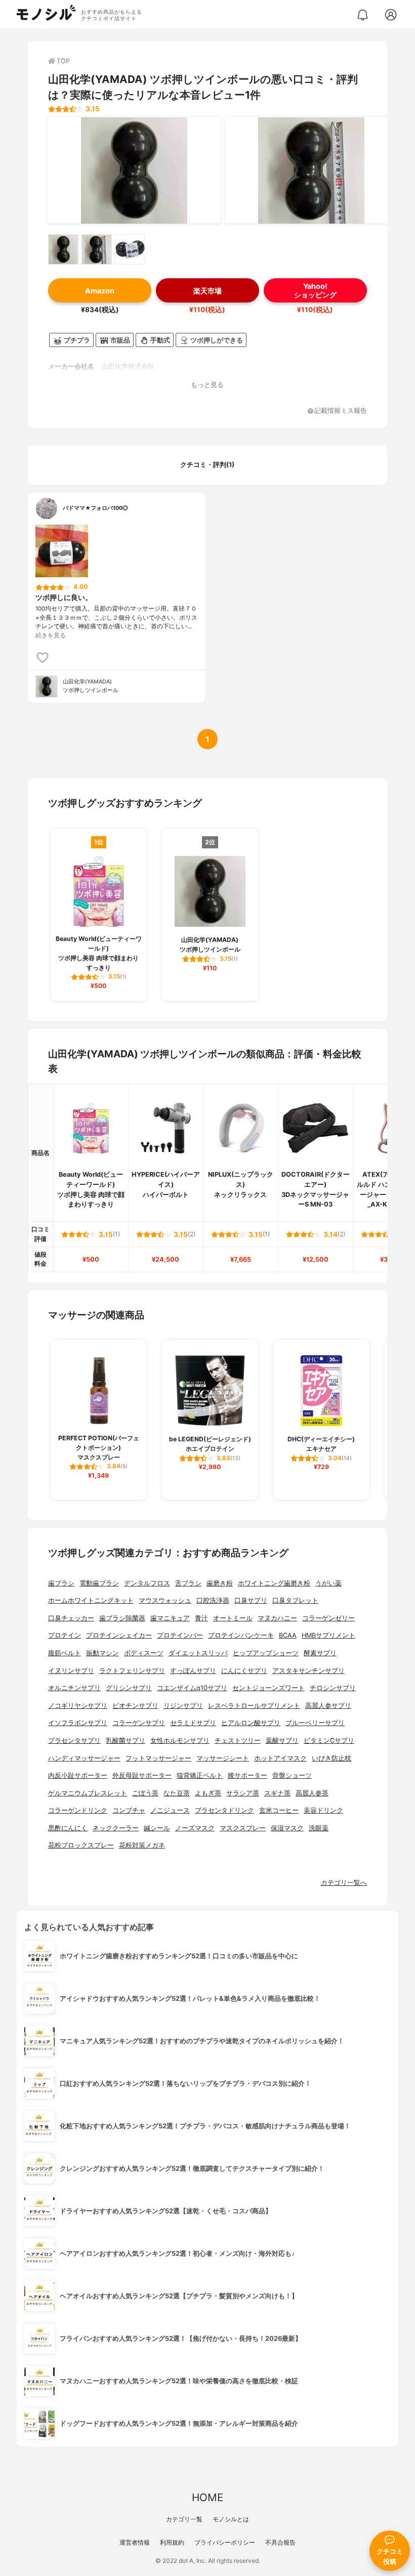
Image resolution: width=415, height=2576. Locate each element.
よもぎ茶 (208, 1793)
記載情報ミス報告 (341, 411)
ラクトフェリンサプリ (132, 1671)
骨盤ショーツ (292, 1775)
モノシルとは (231, 2519)
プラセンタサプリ (74, 1741)
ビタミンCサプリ (329, 1741)
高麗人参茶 (312, 1793)
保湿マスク (287, 1828)
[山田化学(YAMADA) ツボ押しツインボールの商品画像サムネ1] (63, 249)
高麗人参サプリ (328, 1706)
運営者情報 (135, 2542)
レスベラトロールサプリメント (254, 1706)
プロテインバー (180, 1635)
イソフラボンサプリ (78, 1723)
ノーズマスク (195, 1828)
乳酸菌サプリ (126, 1741)
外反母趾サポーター (142, 1775)
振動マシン (102, 1653)
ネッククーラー (116, 1828)
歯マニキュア (170, 1618)
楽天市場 (207, 291)
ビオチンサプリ (135, 1706)
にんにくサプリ (244, 1671)
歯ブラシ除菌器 (122, 1618)
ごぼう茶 (145, 1793)
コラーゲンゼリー (328, 1618)
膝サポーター (247, 1775)
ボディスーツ (144, 1653)
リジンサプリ (183, 1706)
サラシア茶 (243, 1793)
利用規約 (172, 2542)
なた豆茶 (177, 1793)
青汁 (201, 1618)
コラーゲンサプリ (139, 1723)
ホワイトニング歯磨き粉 (274, 1583)
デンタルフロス (147, 1583)
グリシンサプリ (129, 1688)
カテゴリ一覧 (184, 2519)
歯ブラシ (61, 1583)
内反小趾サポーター (78, 1775)
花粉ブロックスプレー (81, 1845)
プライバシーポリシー (225, 2542)
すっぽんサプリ (193, 1671)
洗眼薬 (319, 1828)
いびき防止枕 (331, 1758)
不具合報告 (280, 2542)
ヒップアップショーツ (266, 1653)
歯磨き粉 (220, 1583)
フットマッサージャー (158, 1758)
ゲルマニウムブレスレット (88, 1793)
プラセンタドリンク (224, 1810)
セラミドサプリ (193, 1723)
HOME (207, 2497)
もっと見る (207, 385)
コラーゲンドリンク (78, 1810)
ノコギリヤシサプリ (78, 1706)
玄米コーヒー (279, 1810)
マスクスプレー (243, 1828)
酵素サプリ (320, 1653)
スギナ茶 (277, 1793)
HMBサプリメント (328, 1635)
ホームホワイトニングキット (91, 1600)
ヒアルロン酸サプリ (251, 1723)
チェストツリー (238, 1741)
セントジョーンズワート (268, 1688)
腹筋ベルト (65, 1653)
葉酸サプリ (282, 1741)
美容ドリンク (323, 1810)
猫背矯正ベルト (200, 1775)
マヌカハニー (277, 1618)
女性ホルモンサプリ (180, 1741)
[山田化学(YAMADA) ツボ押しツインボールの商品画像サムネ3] (130, 249)
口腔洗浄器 (213, 1600)
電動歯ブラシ (99, 1583)
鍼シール (157, 1828)
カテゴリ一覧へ (344, 1883)
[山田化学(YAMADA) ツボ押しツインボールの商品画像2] (311, 170)
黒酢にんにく (68, 1828)
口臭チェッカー (71, 1618)
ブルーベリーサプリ (315, 1723)
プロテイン (65, 1635)
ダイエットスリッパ (198, 1653)
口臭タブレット (295, 1600)
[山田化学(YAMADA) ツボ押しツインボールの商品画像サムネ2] (97, 249)
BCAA (288, 1635)
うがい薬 (328, 1583)
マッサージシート (223, 1758)
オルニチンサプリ (74, 1688)
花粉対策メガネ (142, 1845)
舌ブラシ (188, 1583)
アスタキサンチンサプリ (308, 1671)
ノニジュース (170, 1810)
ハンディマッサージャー (84, 1758)
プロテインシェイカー (119, 1635)
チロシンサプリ (333, 1688)
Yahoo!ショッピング (315, 290)
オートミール (233, 1618)
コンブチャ (129, 1810)
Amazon (100, 291)
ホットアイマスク (280, 1758)
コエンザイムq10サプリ (192, 1688)
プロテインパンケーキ (241, 1635)
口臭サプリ (251, 1600)
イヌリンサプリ (71, 1671)
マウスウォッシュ (165, 1600)
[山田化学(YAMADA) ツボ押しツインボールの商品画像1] (134, 170)
